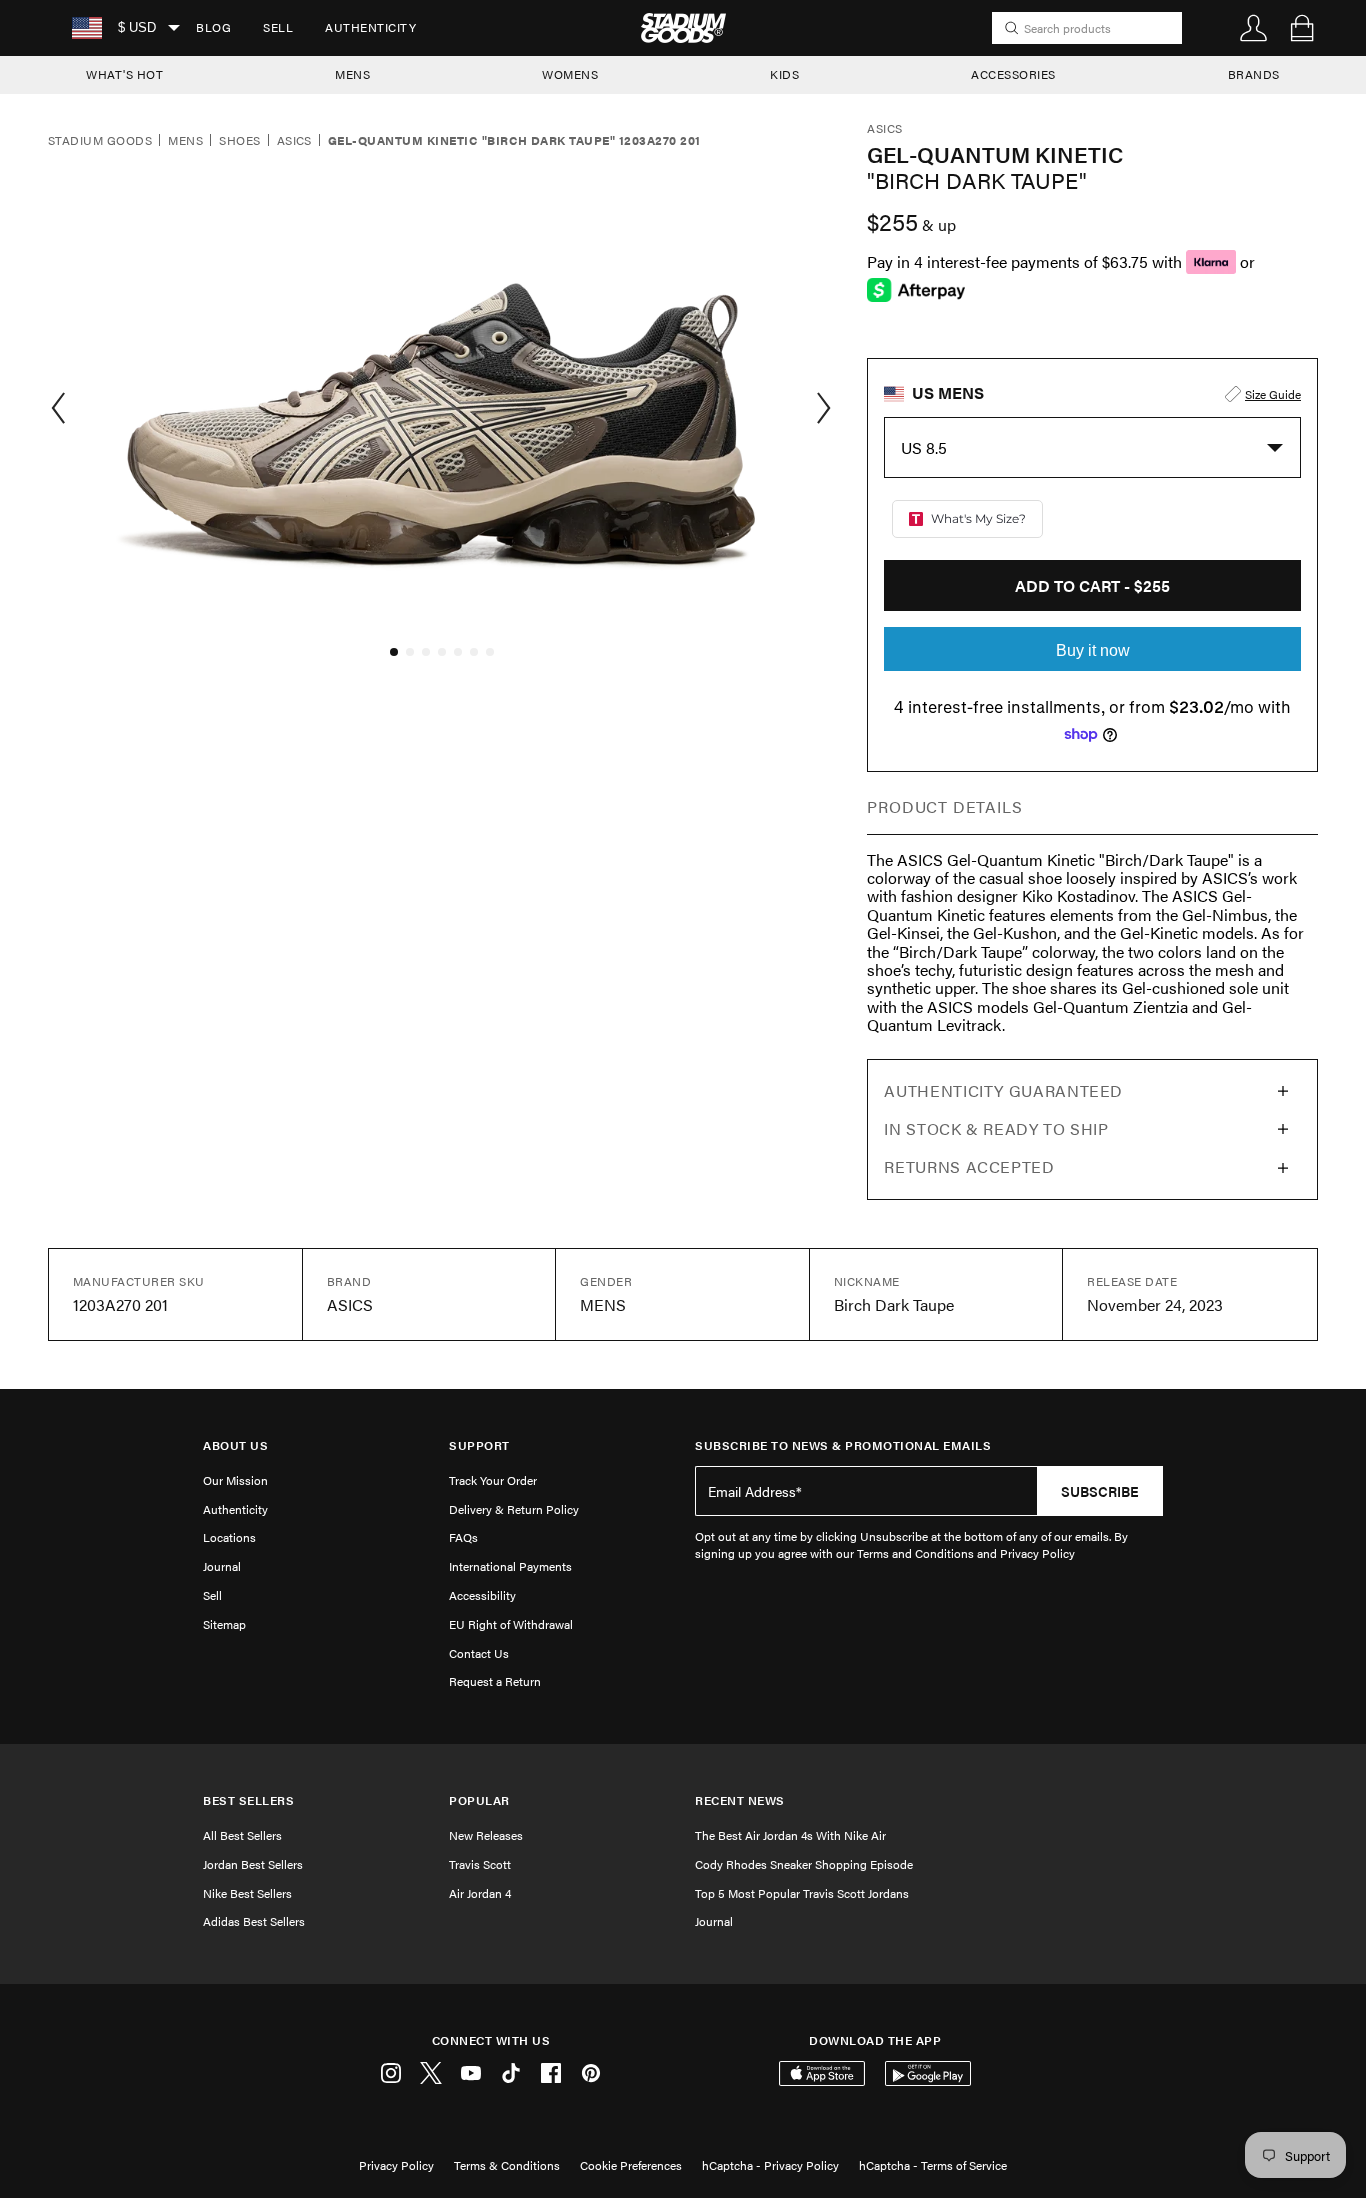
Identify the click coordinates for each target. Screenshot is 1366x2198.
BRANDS (1254, 74)
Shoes (239, 141)
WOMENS (570, 74)
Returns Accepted (969, 1166)
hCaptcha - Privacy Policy (770, 2165)
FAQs (463, 1537)
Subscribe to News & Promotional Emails (843, 1445)
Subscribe (1100, 1491)
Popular (479, 1800)
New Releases (486, 1835)
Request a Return (495, 1681)
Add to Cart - (1092, 585)
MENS (352, 74)
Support (479, 1445)
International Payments (510, 1566)
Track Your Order (493, 1480)
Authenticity (370, 27)
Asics (294, 141)
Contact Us (479, 1653)
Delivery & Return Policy (514, 1509)
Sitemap (224, 1624)
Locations (229, 1537)
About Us (235, 1445)
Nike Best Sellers (247, 1893)
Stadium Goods (100, 141)
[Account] (1254, 28)
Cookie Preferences (631, 2165)
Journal (222, 1566)
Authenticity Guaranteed (1003, 1090)
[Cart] (1302, 28)
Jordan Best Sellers (253, 1864)
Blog (213, 27)
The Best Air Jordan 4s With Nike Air (790, 1835)
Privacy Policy (396, 2165)
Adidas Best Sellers (254, 1921)
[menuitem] (213, 28)
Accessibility (482, 1595)
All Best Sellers (242, 1835)
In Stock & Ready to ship (996, 1128)
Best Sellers (248, 1800)
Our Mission (235, 1480)
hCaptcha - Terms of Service (933, 2165)
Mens (185, 141)
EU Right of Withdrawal (511, 1624)
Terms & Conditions (507, 2165)
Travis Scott (480, 1864)
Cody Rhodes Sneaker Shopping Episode (804, 1864)
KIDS (784, 74)
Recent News (740, 1800)
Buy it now (1093, 650)
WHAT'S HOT (124, 74)
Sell (278, 27)
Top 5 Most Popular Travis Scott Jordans (802, 1893)
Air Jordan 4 (480, 1893)
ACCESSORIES (1013, 74)
